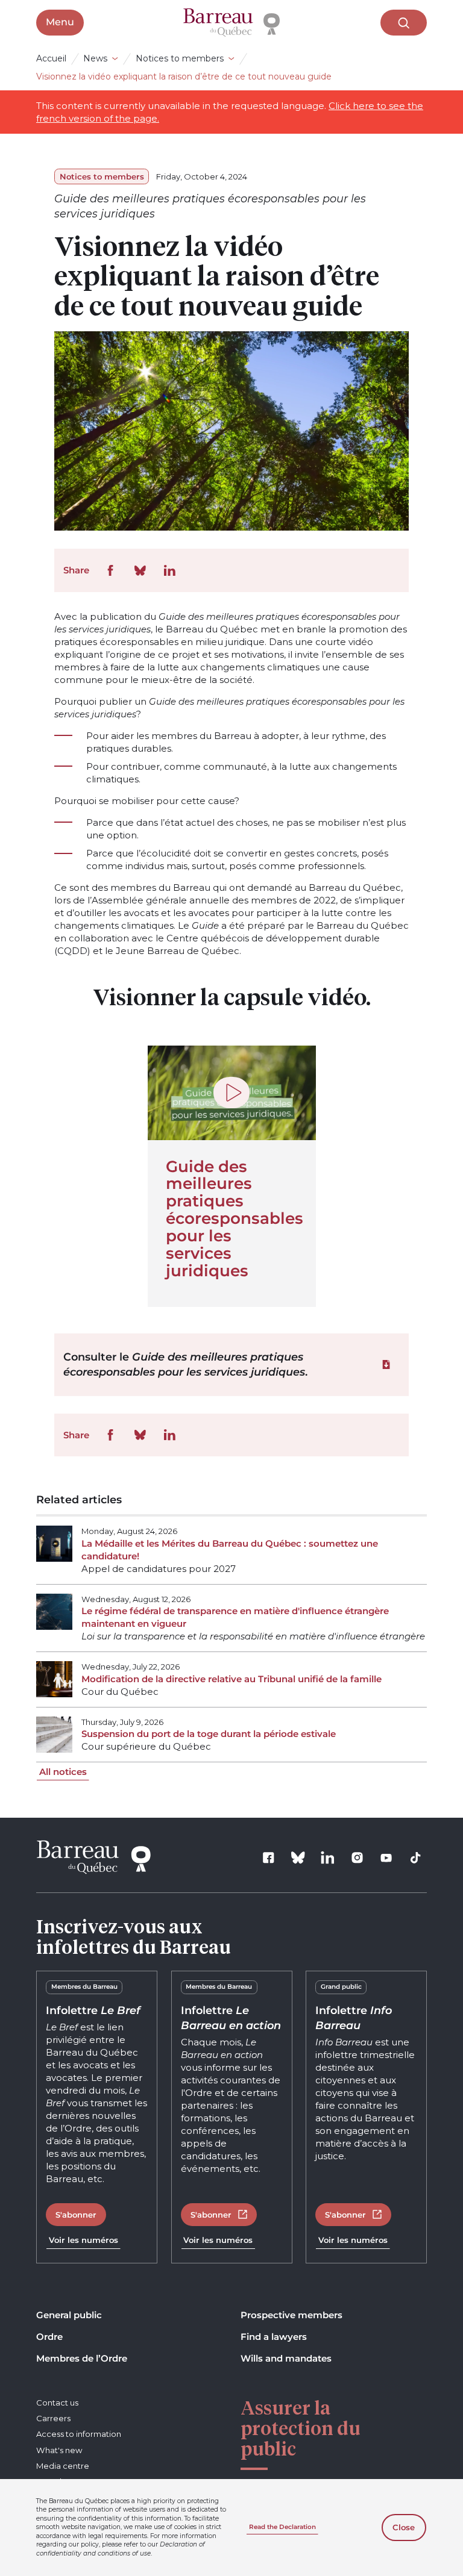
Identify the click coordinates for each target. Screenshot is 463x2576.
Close (404, 2527)
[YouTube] (386, 1857)
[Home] (231, 23)
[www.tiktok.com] (416, 1857)
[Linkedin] (327, 1857)
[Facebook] (269, 1857)
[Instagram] (357, 1857)
